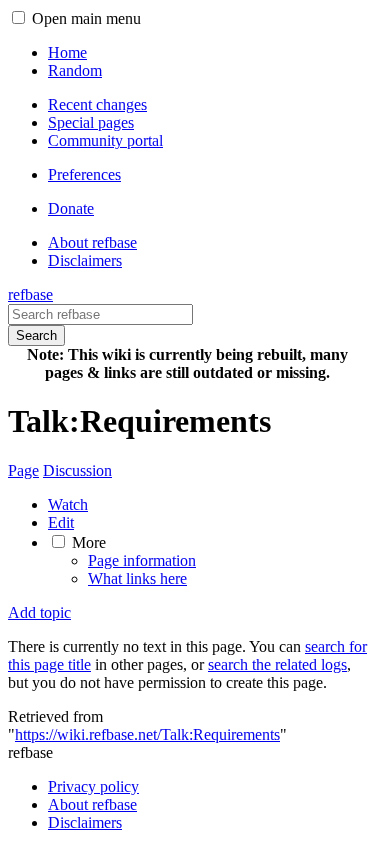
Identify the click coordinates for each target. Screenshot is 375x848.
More (89, 542)
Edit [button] (61, 522)
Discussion (77, 470)
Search (36, 335)
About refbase (92, 804)
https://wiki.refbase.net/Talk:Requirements (147, 734)
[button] (18, 17)
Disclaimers (85, 822)
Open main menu (86, 18)
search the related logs (277, 664)
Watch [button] (68, 504)
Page (23, 470)
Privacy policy (93, 786)
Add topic (39, 612)
